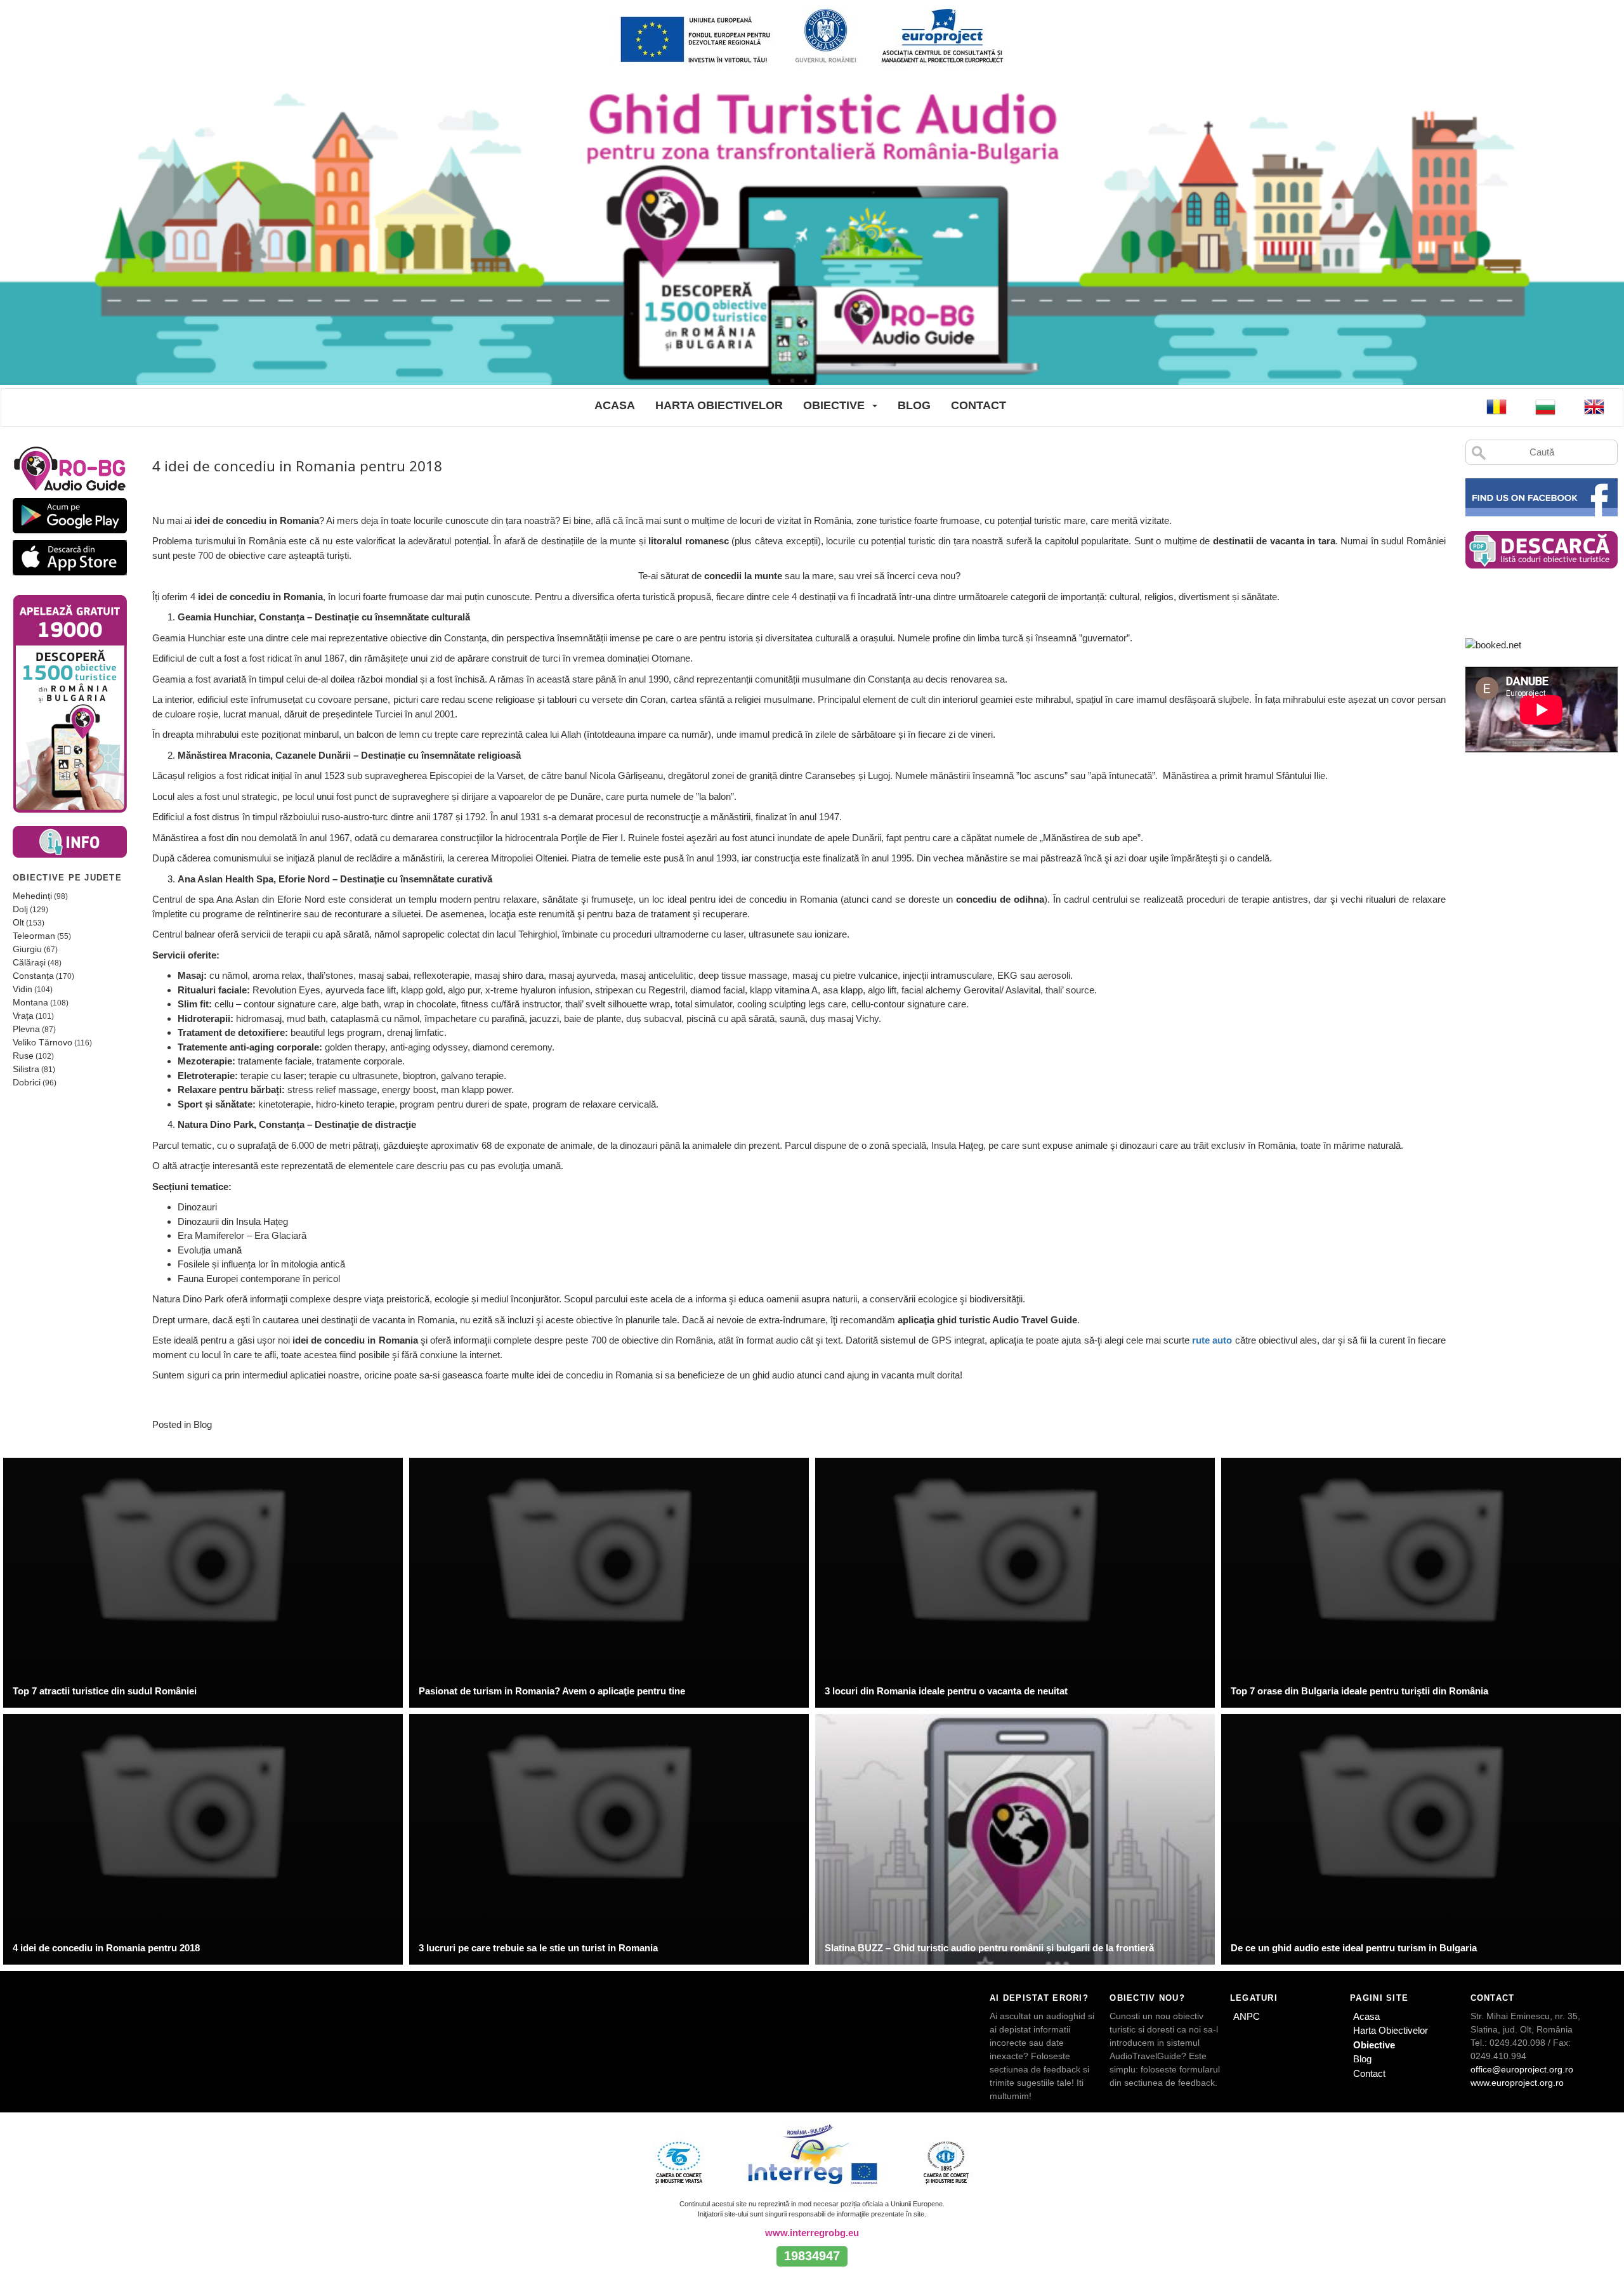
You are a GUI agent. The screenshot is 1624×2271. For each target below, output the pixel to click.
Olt (18, 922)
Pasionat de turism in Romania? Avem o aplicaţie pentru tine (552, 1691)
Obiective (834, 405)
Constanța (33, 976)
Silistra (26, 1069)
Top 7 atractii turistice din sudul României (105, 1691)
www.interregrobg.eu (812, 2233)
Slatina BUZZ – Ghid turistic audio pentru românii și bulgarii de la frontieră (989, 1948)
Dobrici (27, 1082)
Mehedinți (32, 896)
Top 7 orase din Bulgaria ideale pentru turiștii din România (1359, 1691)
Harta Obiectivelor (719, 405)
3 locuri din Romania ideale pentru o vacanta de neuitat (946, 1691)
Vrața (23, 1016)
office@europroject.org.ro (1522, 2069)
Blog (914, 405)
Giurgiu (27, 949)
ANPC (1247, 2016)
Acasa (615, 405)
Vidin (23, 989)
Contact (979, 405)
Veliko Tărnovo (43, 1042)
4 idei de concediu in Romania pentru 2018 (106, 1948)
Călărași (29, 962)
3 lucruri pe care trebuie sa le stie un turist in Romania (538, 1948)
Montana (30, 1002)
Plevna (26, 1029)
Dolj (20, 909)
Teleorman (34, 936)
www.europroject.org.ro (1517, 2083)
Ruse (23, 1056)
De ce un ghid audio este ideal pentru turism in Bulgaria (1354, 1948)
